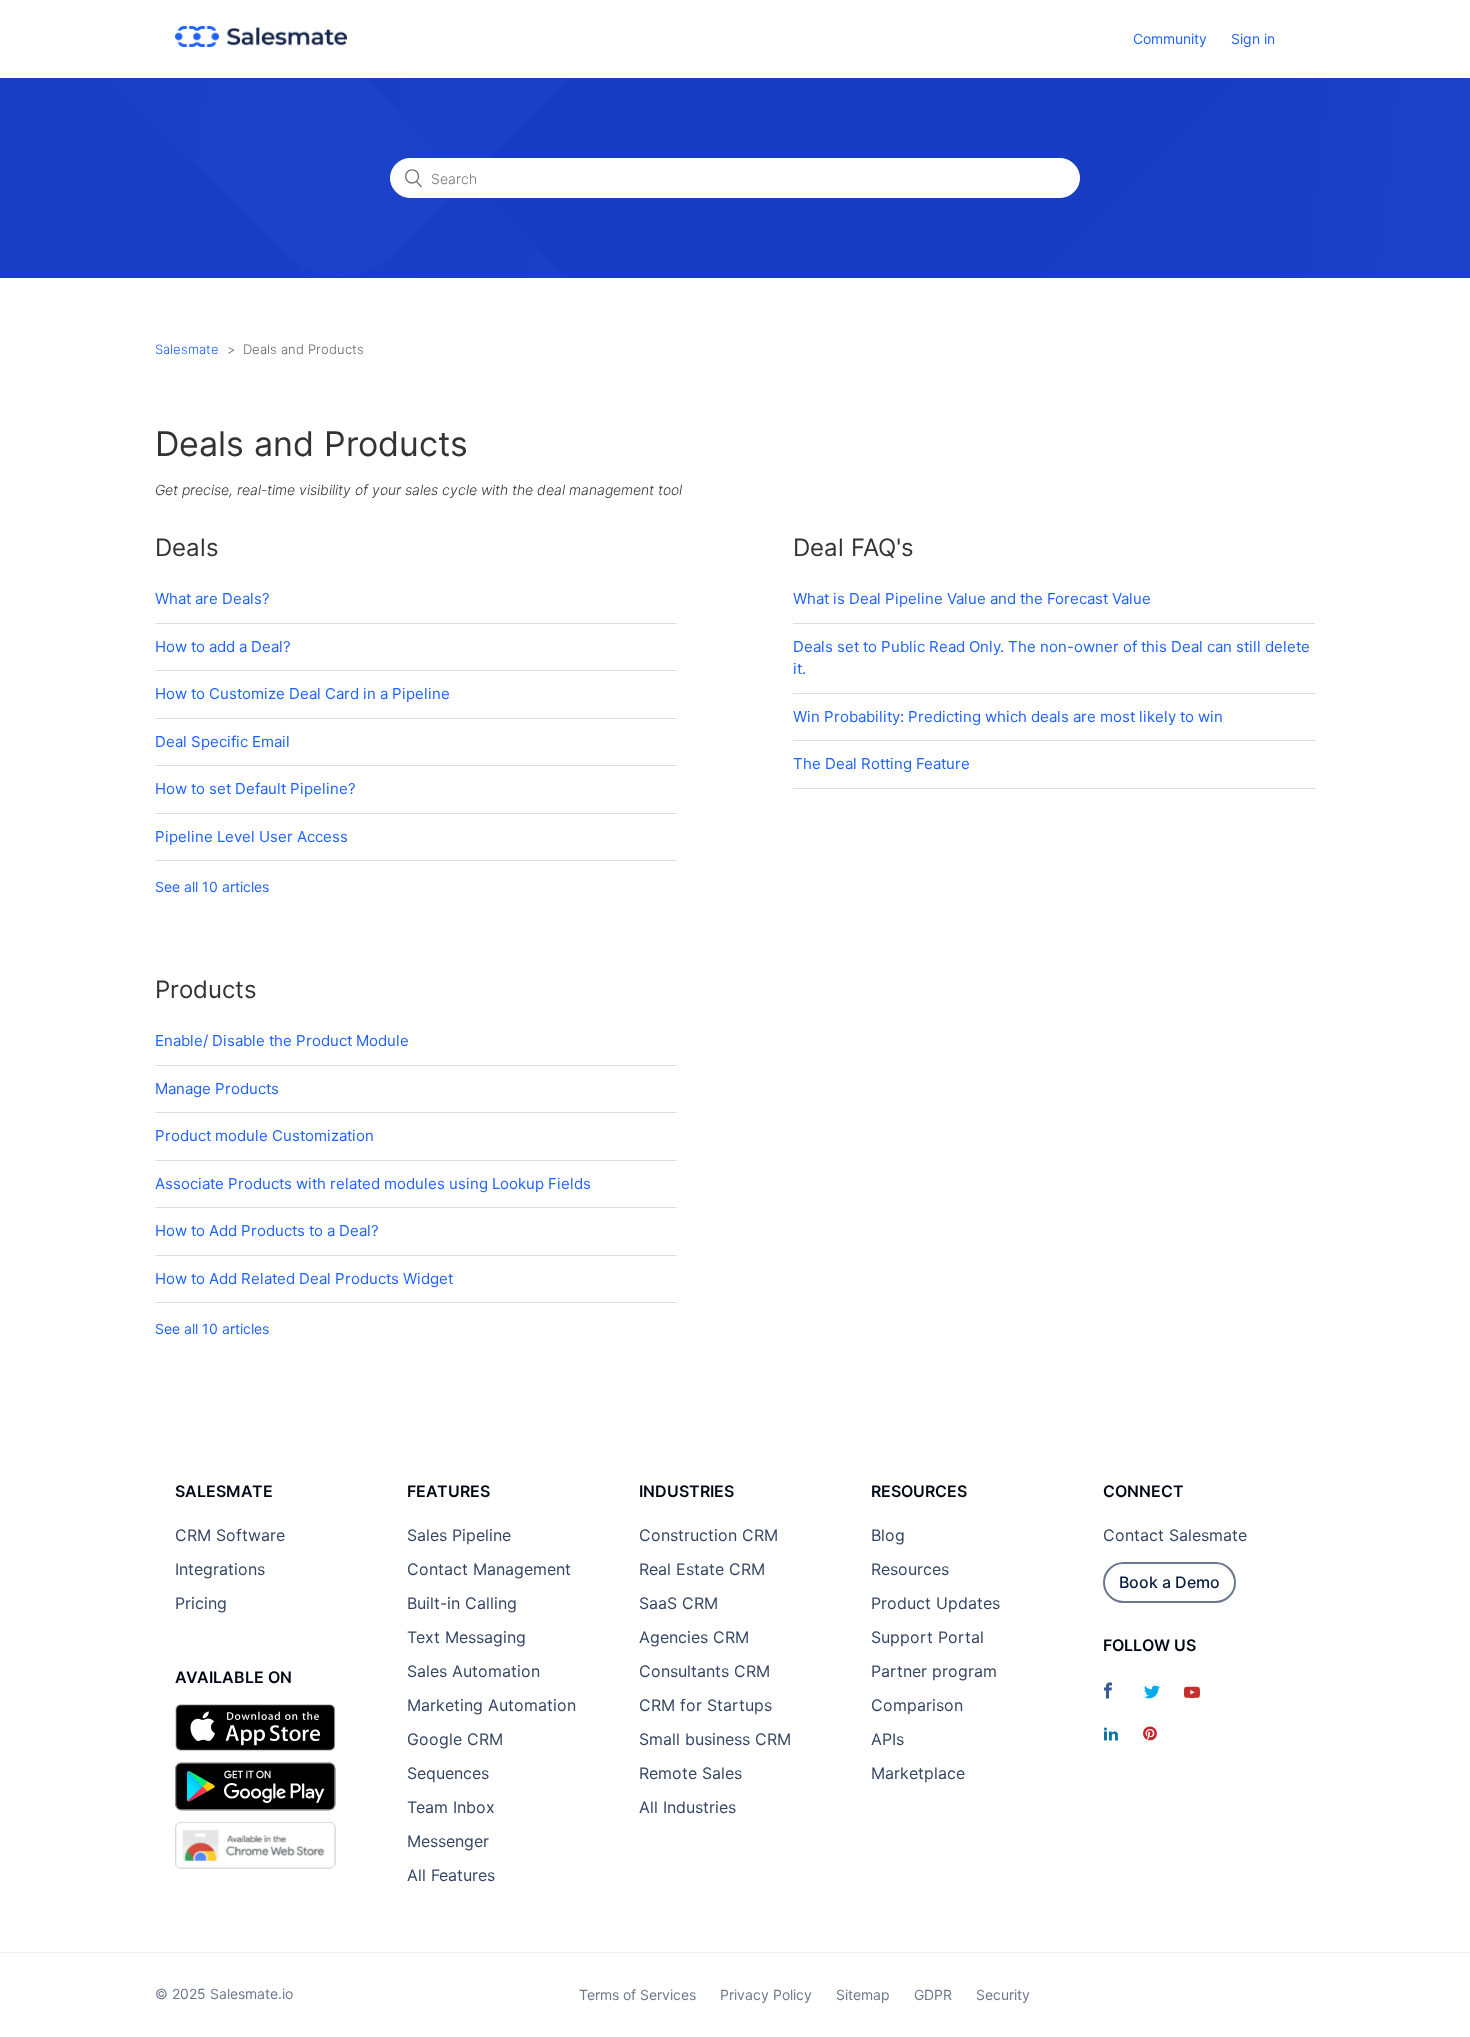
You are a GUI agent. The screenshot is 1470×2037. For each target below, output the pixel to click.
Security (1003, 1994)
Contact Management (489, 1569)
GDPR (933, 1994)
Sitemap (863, 1994)
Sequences (448, 1773)
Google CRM (455, 1739)
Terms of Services (637, 1994)
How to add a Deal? (223, 646)
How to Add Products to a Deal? (267, 1230)
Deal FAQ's (853, 547)
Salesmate (187, 349)
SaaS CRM (678, 1603)
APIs (887, 1739)
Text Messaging (466, 1637)
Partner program (934, 1671)
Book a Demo (1169, 1582)
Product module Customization (264, 1135)
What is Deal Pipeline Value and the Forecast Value (972, 598)
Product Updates (935, 1603)
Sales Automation (473, 1671)
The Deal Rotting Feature (881, 763)
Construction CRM (708, 1535)
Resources (910, 1569)
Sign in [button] (1253, 38)
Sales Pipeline (459, 1535)
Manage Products (217, 1088)
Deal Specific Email (222, 741)
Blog (888, 1535)
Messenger (448, 1841)
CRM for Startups (705, 1705)
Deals (187, 547)
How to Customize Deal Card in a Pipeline (302, 693)
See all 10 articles (212, 886)
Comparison (917, 1705)
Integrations (220, 1569)
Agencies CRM (694, 1637)
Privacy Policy (766, 1994)
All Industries (687, 1807)
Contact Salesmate (1175, 1535)
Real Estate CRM (702, 1569)
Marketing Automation (491, 1705)
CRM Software (230, 1535)
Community (1170, 38)
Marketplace (918, 1773)
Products (206, 989)
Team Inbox (451, 1807)
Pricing (201, 1603)
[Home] (261, 41)
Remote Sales (690, 1773)
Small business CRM (715, 1739)
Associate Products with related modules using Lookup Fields (373, 1183)
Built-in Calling (462, 1603)
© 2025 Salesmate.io (224, 1993)
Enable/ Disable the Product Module (282, 1040)
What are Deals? (212, 598)
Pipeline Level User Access (251, 836)
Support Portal (927, 1637)
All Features (451, 1875)
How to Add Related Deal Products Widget (304, 1278)
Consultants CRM (704, 1671)
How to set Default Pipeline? (255, 788)
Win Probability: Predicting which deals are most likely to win (1008, 716)
